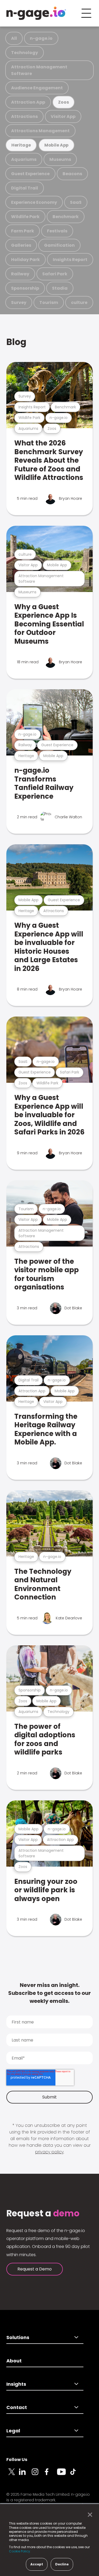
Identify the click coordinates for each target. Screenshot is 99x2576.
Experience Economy (34, 202)
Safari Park (55, 274)
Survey (19, 302)
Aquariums (24, 159)
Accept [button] (37, 2564)
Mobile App (56, 145)
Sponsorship (25, 288)
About (14, 2361)
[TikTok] (76, 2475)
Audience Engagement (37, 88)
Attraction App (28, 102)
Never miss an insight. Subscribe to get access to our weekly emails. (49, 1993)
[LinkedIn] (25, 2475)
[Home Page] (36, 13)
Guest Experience (30, 174)
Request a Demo (35, 2269)
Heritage (21, 145)
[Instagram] (38, 2475)
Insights (16, 2384)
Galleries (21, 245)
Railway (20, 274)
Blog (16, 342)
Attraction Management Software (39, 70)
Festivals (57, 231)
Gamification (59, 245)
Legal (13, 2431)
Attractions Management (40, 131)
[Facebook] (51, 2475)
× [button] (89, 2515)
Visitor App (63, 116)
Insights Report (70, 260)
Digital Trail (25, 188)
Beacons (72, 174)
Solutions (18, 2337)
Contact (17, 2407)
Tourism (49, 302)
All (14, 38)
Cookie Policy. (20, 2551)
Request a (43, 2213)
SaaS (76, 202)
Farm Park (23, 231)
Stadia (60, 288)
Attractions (24, 116)
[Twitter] (13, 2475)
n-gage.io (41, 38)
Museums (60, 159)
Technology (25, 53)
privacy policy (49, 2152)
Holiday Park (25, 260)
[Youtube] (63, 2475)
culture (79, 302)
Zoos (63, 102)
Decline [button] (62, 2564)
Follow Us (17, 2460)
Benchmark (66, 217)
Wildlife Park (25, 217)
